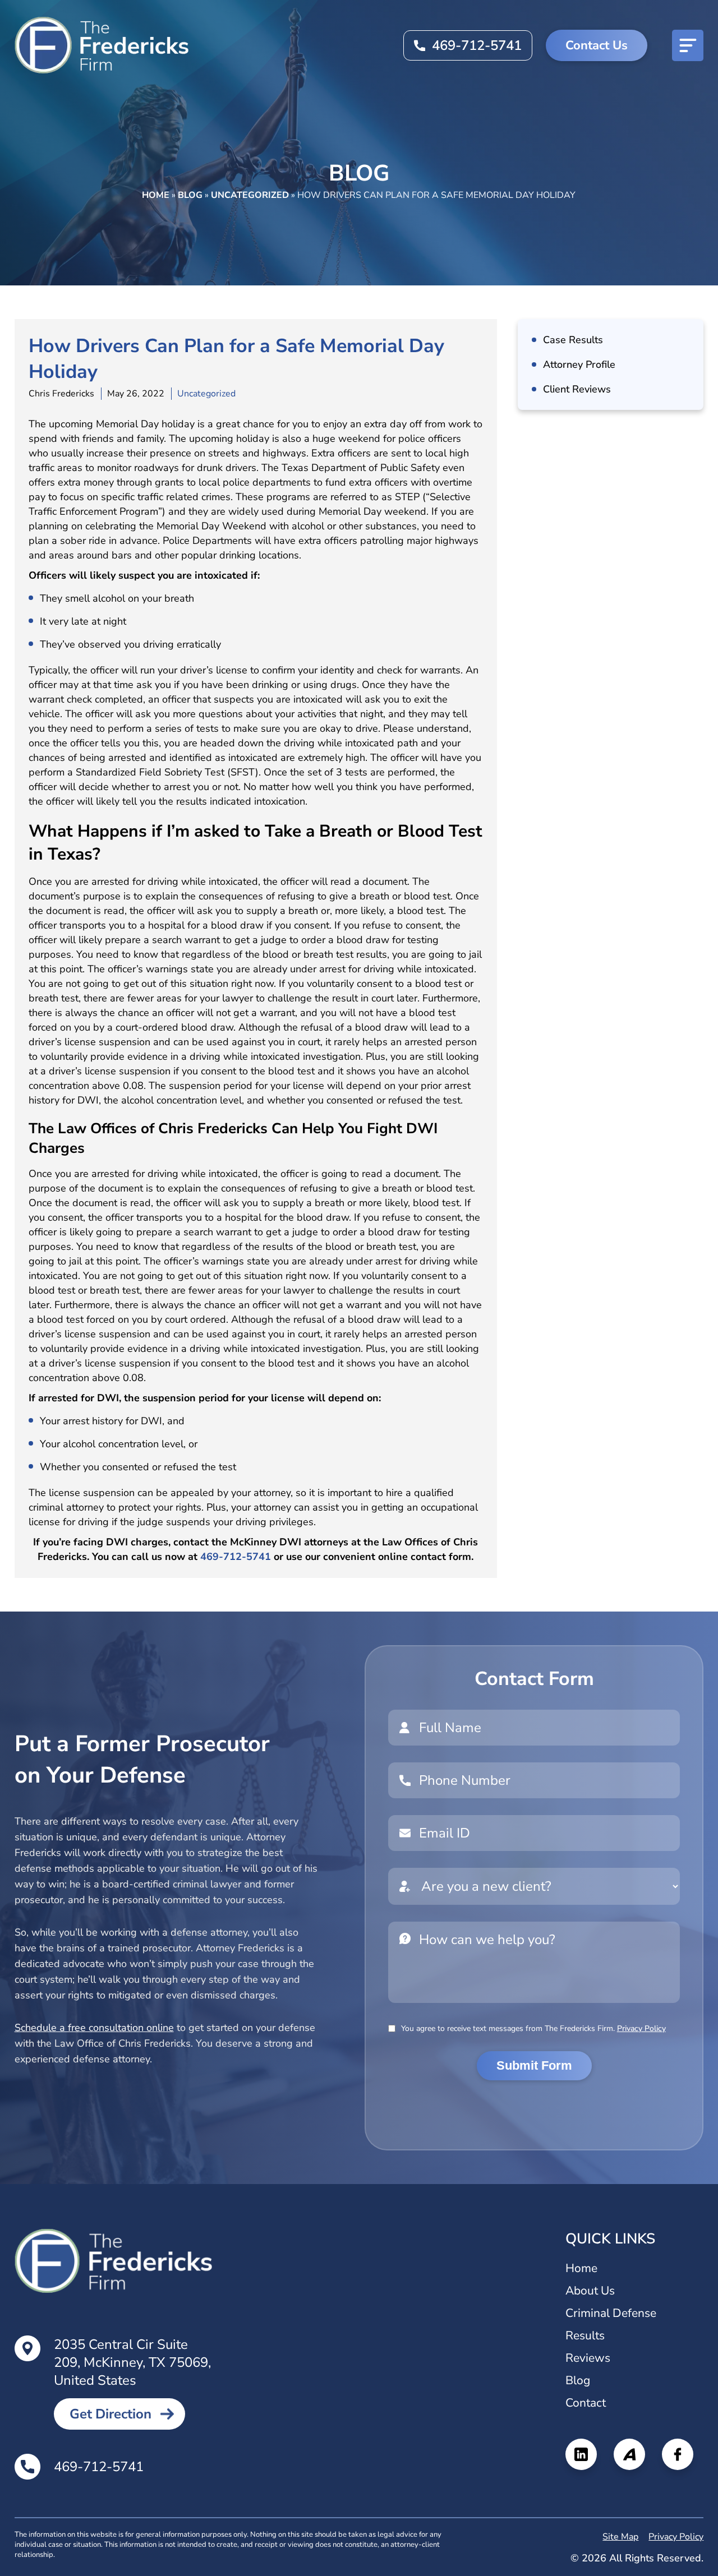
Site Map (620, 2537)
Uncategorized (250, 195)
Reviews (588, 2358)
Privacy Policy (641, 2028)
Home (156, 195)
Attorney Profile (579, 364)
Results (585, 2335)
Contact (586, 2403)
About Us (590, 2291)
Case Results (573, 340)
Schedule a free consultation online (94, 2028)
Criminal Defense (611, 2313)
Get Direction (111, 2414)
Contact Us (597, 45)
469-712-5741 (477, 45)
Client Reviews (577, 389)
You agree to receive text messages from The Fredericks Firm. (533, 2028)
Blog (190, 195)
